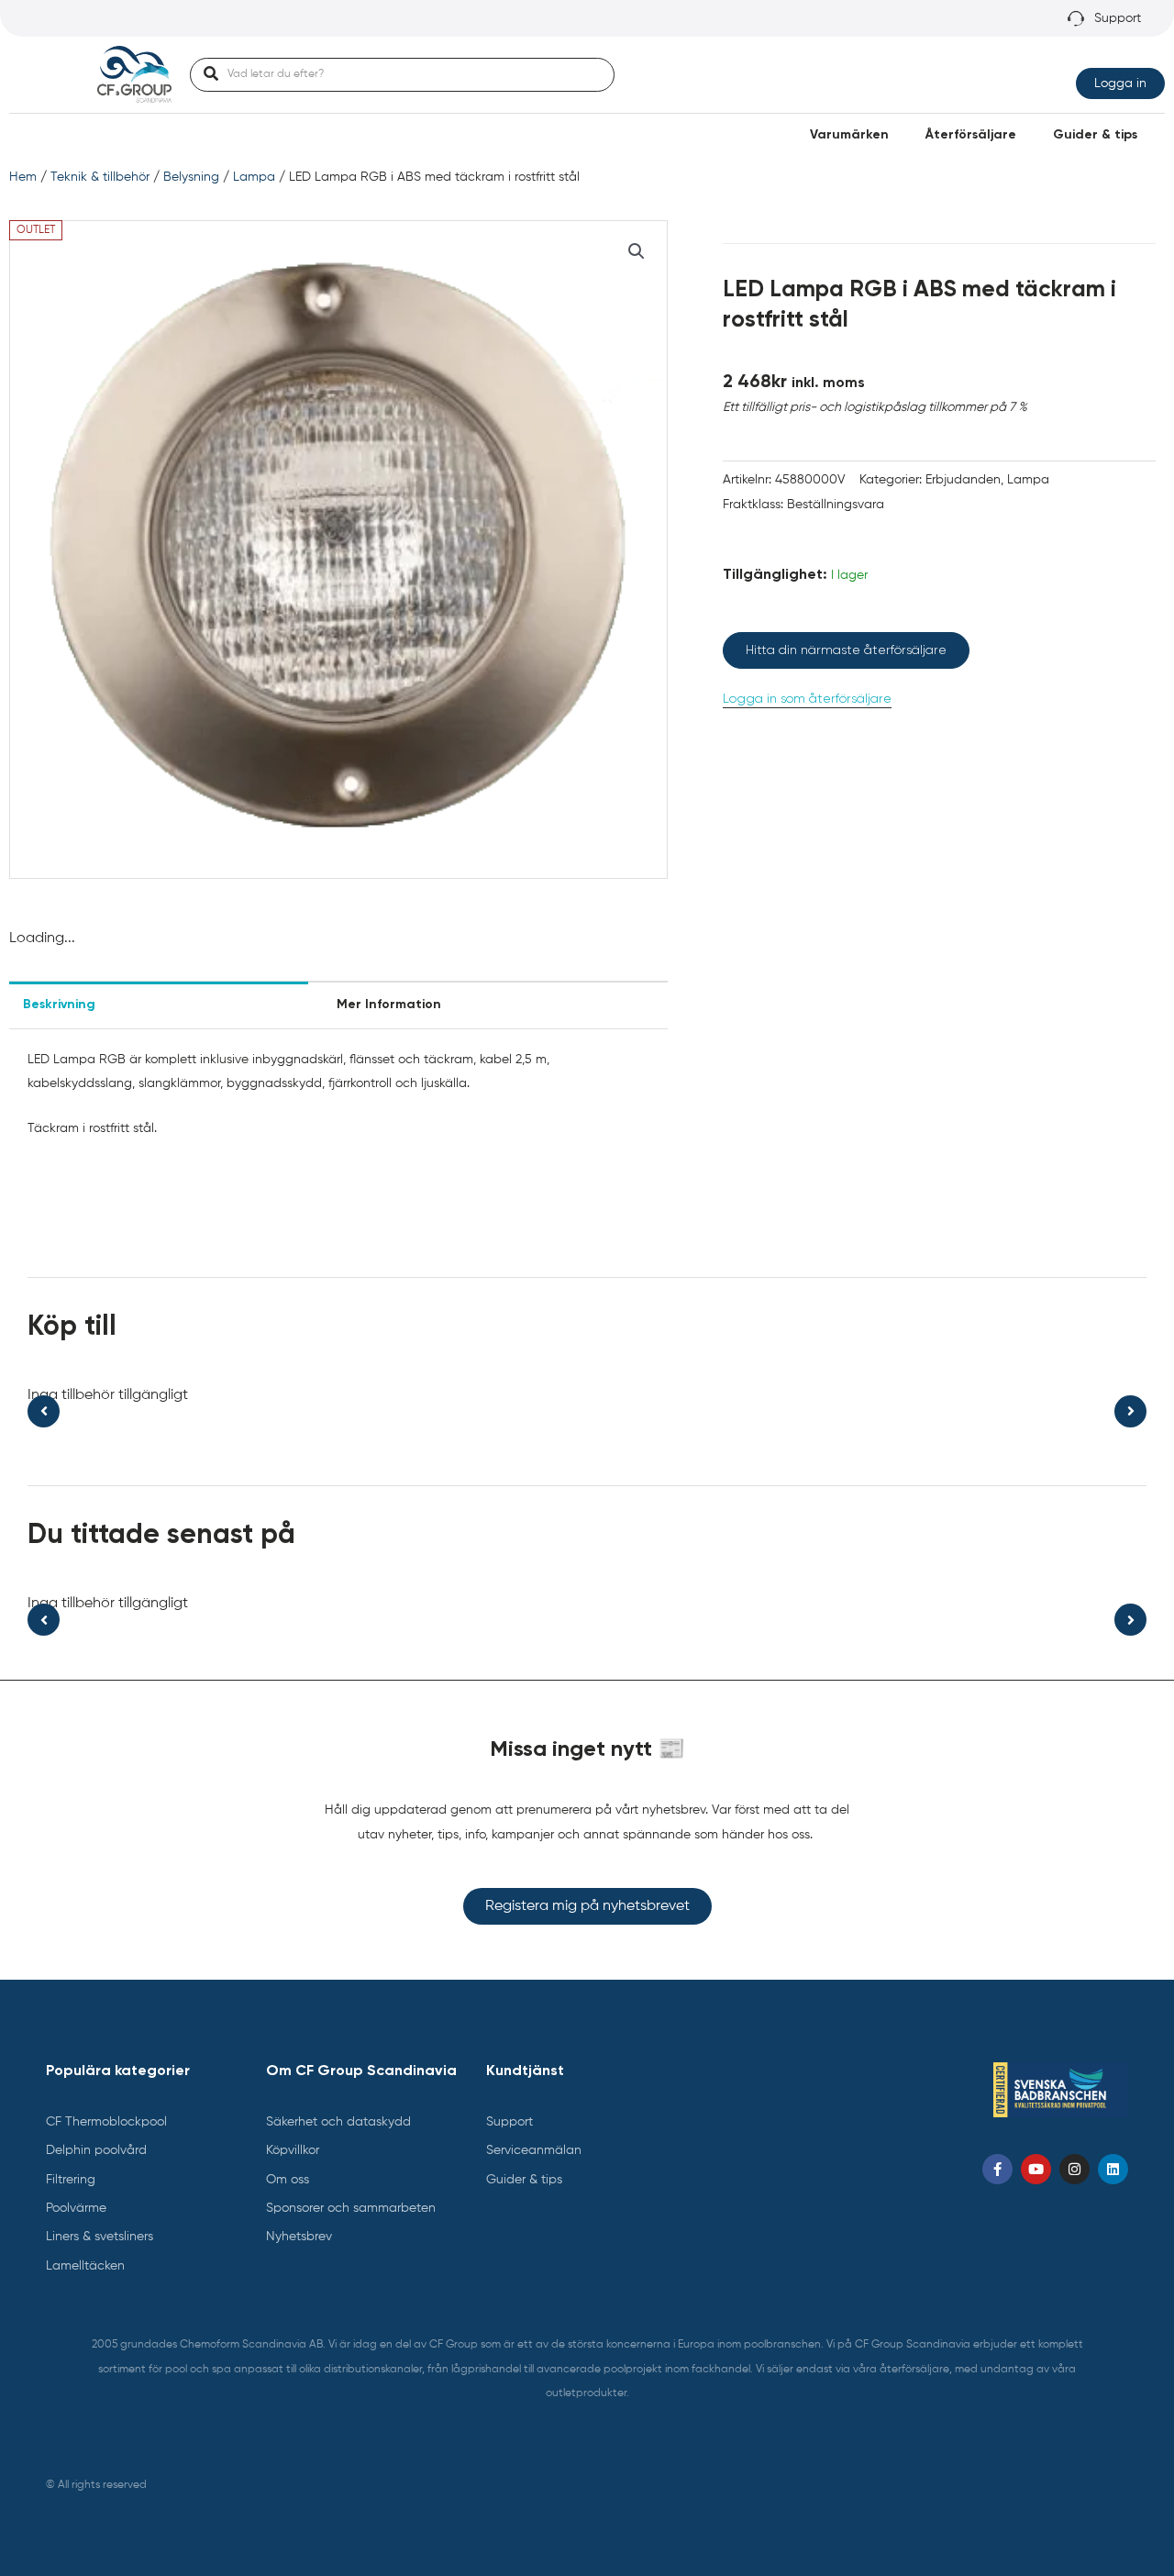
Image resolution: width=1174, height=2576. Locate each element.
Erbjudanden (963, 480)
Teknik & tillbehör (100, 177)
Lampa (254, 177)
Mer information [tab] (389, 1005)
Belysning (191, 177)
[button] (637, 251)
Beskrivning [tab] (59, 1005)
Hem (23, 177)
